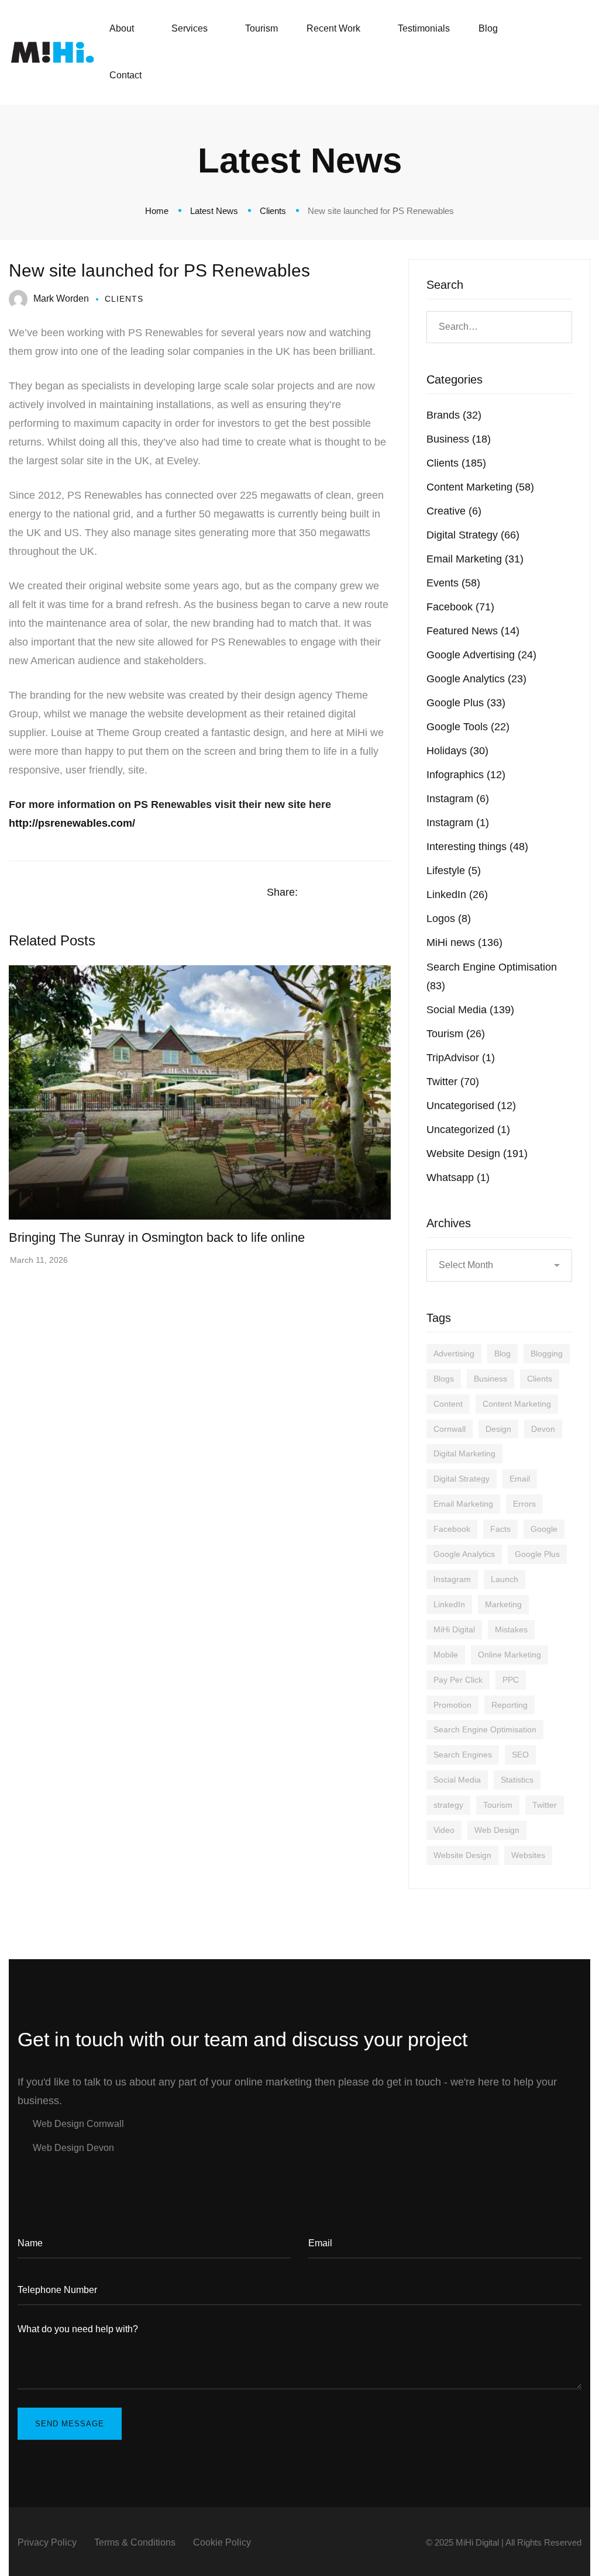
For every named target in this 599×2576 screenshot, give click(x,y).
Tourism (456, 1034)
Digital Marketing (464, 1453)
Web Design (497, 1830)
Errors (524, 1504)
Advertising (454, 1353)
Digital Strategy (473, 535)
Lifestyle (454, 871)
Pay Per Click (458, 1680)
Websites (528, 1855)
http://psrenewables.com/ (72, 823)
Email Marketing (475, 559)
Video (444, 1830)
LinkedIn (457, 895)
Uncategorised (471, 1106)
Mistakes (511, 1629)
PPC (511, 1680)
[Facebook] (518, 52)
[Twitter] (563, 52)
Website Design (477, 1154)
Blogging (547, 1353)
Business (459, 439)
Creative (454, 511)
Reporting (510, 1705)
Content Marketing (480, 487)
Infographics (466, 775)
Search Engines (463, 1755)
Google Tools (468, 727)
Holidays (457, 751)
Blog (502, 1353)
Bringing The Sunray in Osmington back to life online (157, 1237)
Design (498, 1429)
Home (157, 211)
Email (520, 1479)
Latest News (214, 211)
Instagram (458, 799)
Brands (454, 415)
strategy (448, 1805)
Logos (449, 918)
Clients (273, 211)
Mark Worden (61, 298)
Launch (505, 1579)
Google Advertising (481, 655)
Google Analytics (476, 679)
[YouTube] (586, 52)
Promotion (452, 1705)
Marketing (503, 1604)
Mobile (446, 1655)
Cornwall (450, 1429)
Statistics (517, 1780)
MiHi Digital (454, 1629)
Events (453, 583)
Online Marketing (510, 1655)
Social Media (470, 1010)
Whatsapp (458, 1177)
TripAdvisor (461, 1058)
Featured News (473, 631)
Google (544, 1529)
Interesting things (477, 847)
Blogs (444, 1379)
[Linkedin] (364, 893)
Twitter (453, 1082)
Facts (500, 1529)
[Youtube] (85, 2174)
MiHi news (464, 942)
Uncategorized (468, 1130)
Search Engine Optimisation (485, 1729)
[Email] (387, 893)
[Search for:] (499, 326)
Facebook (460, 607)
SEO (520, 1755)
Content (448, 1404)
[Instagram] (541, 52)
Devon (543, 1429)
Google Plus (466, 703)
